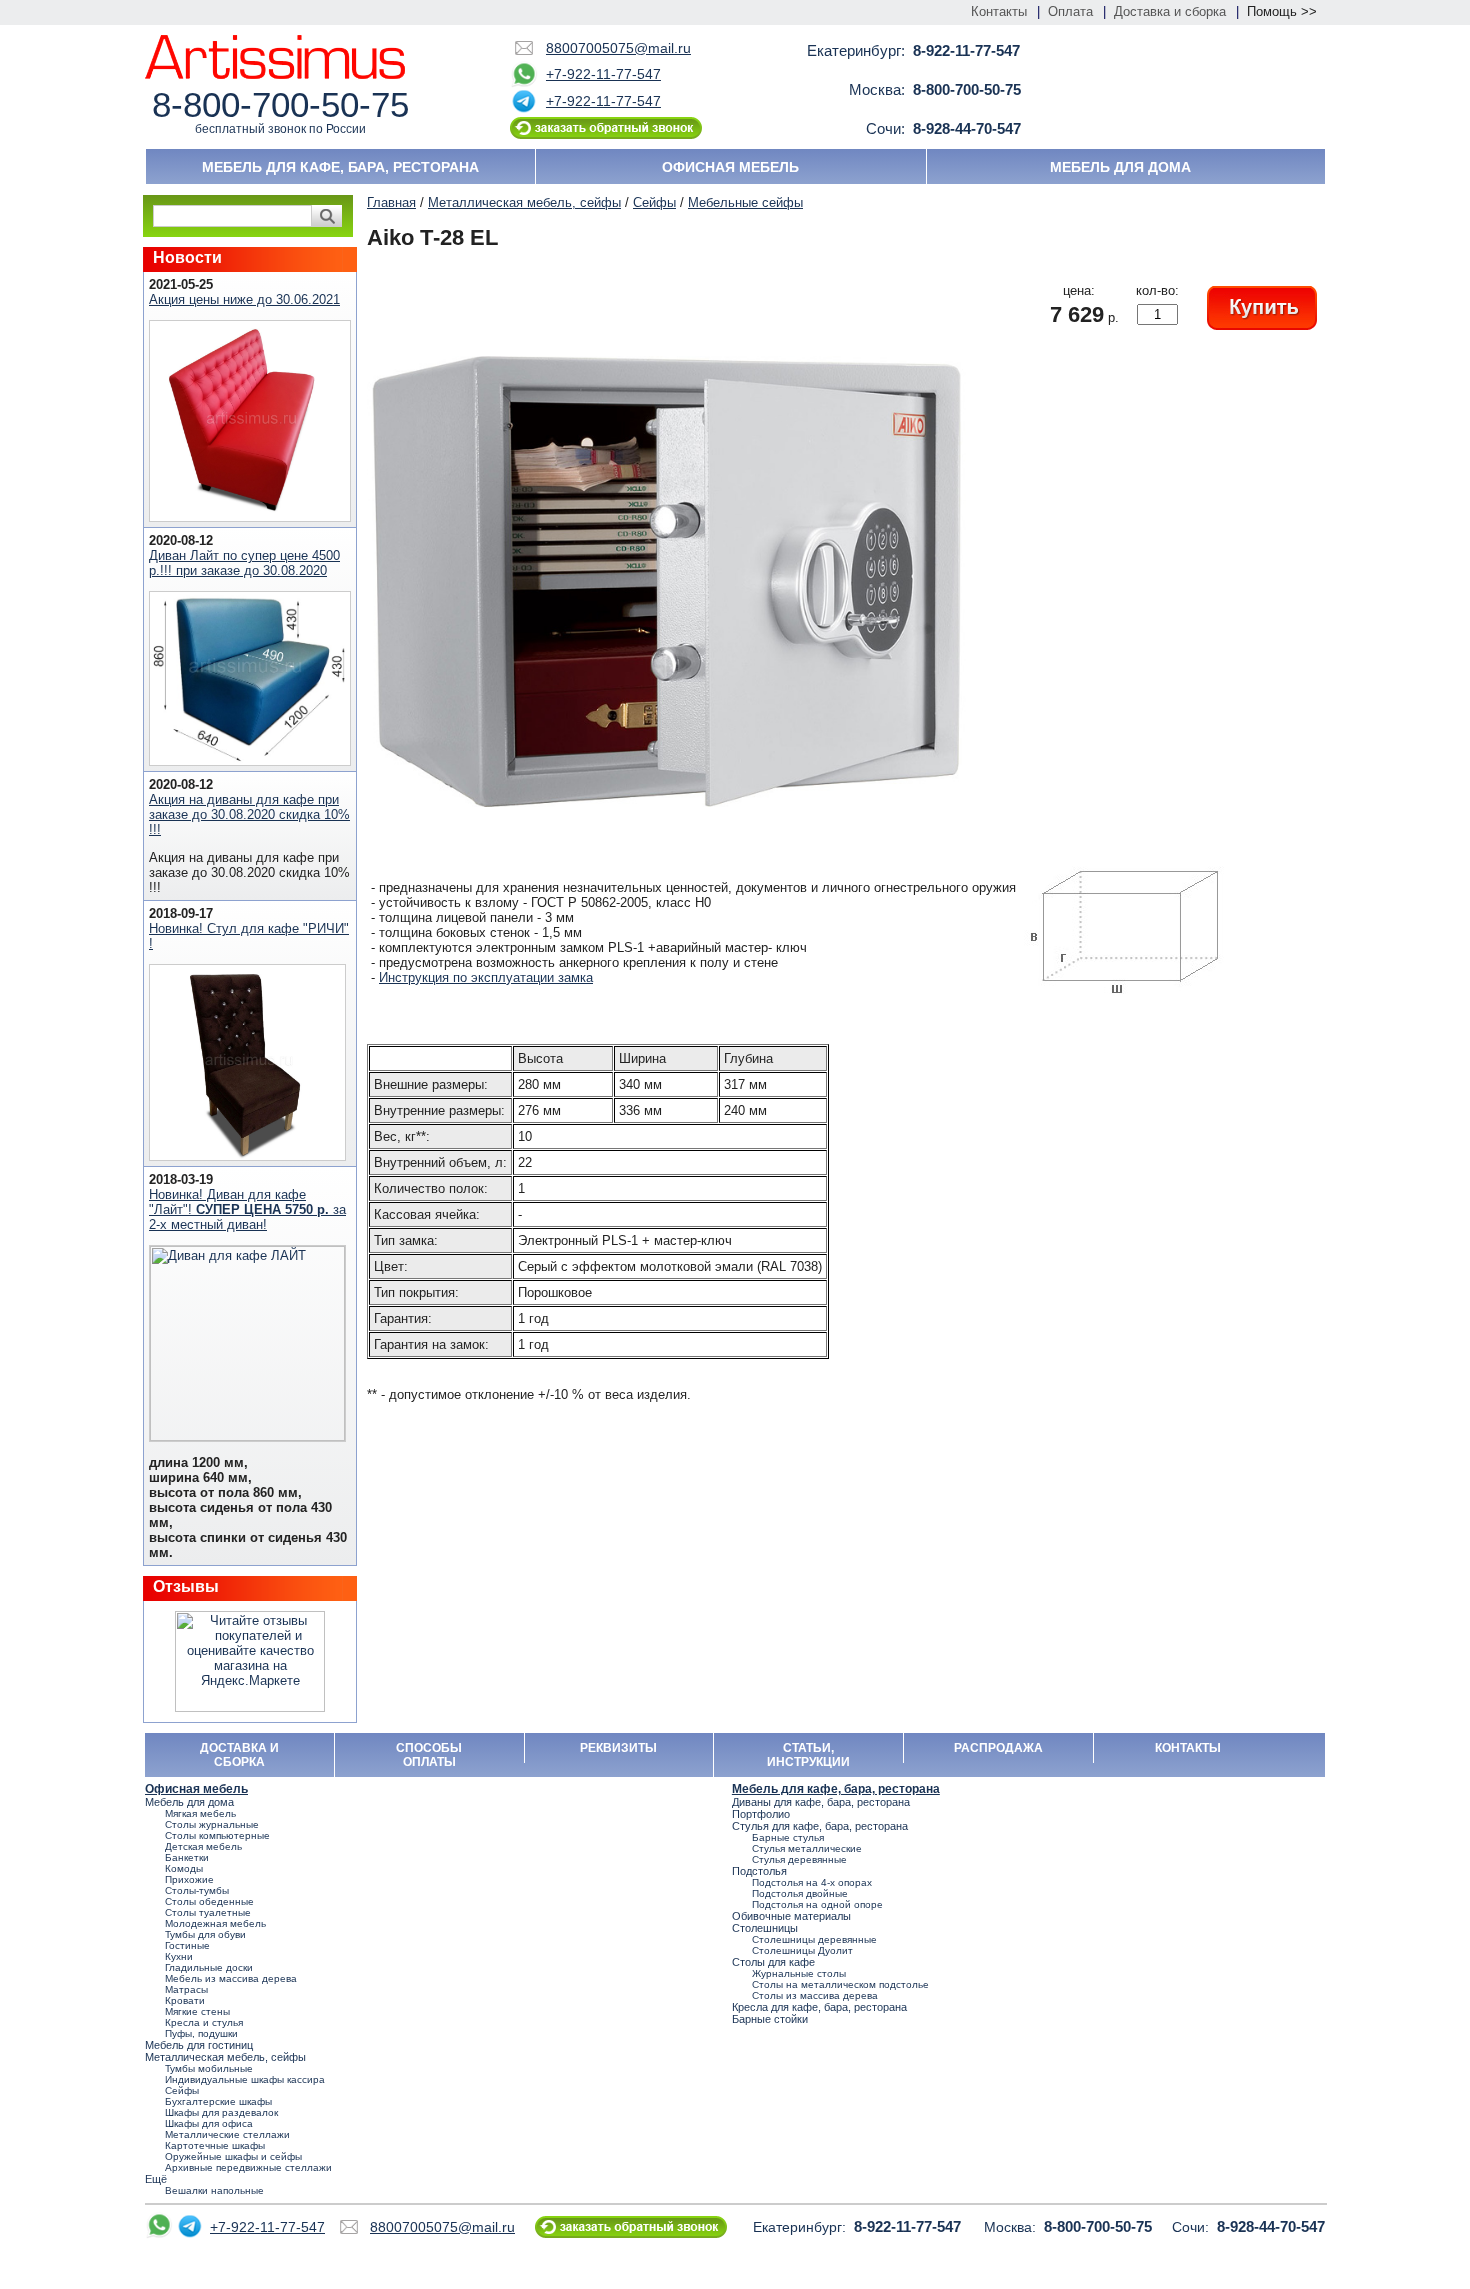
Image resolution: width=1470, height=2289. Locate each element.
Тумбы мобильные (209, 2068)
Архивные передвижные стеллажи (248, 2167)
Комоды (184, 1868)
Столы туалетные (208, 1912)
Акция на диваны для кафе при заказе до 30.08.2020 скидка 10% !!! (249, 814)
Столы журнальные (212, 1824)
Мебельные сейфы (745, 202)
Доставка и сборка (1170, 11)
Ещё (156, 2179)
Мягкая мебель (200, 1813)
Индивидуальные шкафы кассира (245, 2079)
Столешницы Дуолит (802, 1950)
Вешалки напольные (214, 2190)
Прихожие (189, 1879)
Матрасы (186, 1989)
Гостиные (187, 1945)
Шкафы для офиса (209, 2123)
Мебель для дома (1120, 167)
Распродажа (998, 1748)
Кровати (185, 2000)
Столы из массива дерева (815, 1995)
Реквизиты (618, 1748)
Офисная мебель (730, 167)
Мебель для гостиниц (199, 2045)
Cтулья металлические (807, 1848)
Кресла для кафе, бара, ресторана (819, 2007)
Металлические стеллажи (227, 2134)
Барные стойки (770, 2019)
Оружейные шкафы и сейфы (233, 2156)
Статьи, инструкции (808, 1755)
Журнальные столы (799, 1973)
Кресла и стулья (204, 2022)
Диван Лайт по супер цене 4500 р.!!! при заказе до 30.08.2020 (244, 563)
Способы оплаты (429, 1755)
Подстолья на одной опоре (817, 1904)
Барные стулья (788, 1837)
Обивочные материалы (791, 1916)
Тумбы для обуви (205, 1934)
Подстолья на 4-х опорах (812, 1882)
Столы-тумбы (197, 1890)
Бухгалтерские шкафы (218, 2101)
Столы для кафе (773, 1962)
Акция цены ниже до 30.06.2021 (244, 299)
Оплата (1070, 11)
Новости (187, 257)
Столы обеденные (209, 1901)
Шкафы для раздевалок (221, 2112)
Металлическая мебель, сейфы (524, 202)
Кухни (179, 1956)
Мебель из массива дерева (231, 1978)
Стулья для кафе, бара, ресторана (820, 1826)
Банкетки (187, 1857)
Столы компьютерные (217, 1835)
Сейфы (654, 202)
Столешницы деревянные (814, 1939)
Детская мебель (203, 1846)
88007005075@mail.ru (618, 48)
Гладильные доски (209, 1967)
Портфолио (761, 1814)
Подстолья (759, 1871)
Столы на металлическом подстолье (840, 1984)
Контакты (999, 11)
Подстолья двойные (800, 1893)
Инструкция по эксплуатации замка (486, 977)
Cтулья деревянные (799, 1859)
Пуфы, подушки (201, 2033)
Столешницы (765, 1928)
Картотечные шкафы (215, 2145)
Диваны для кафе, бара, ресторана (821, 1802)
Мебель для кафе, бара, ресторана (340, 167)
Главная (391, 202)
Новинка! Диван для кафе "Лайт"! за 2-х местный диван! (247, 1209)
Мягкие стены (197, 2011)
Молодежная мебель (215, 1923)
